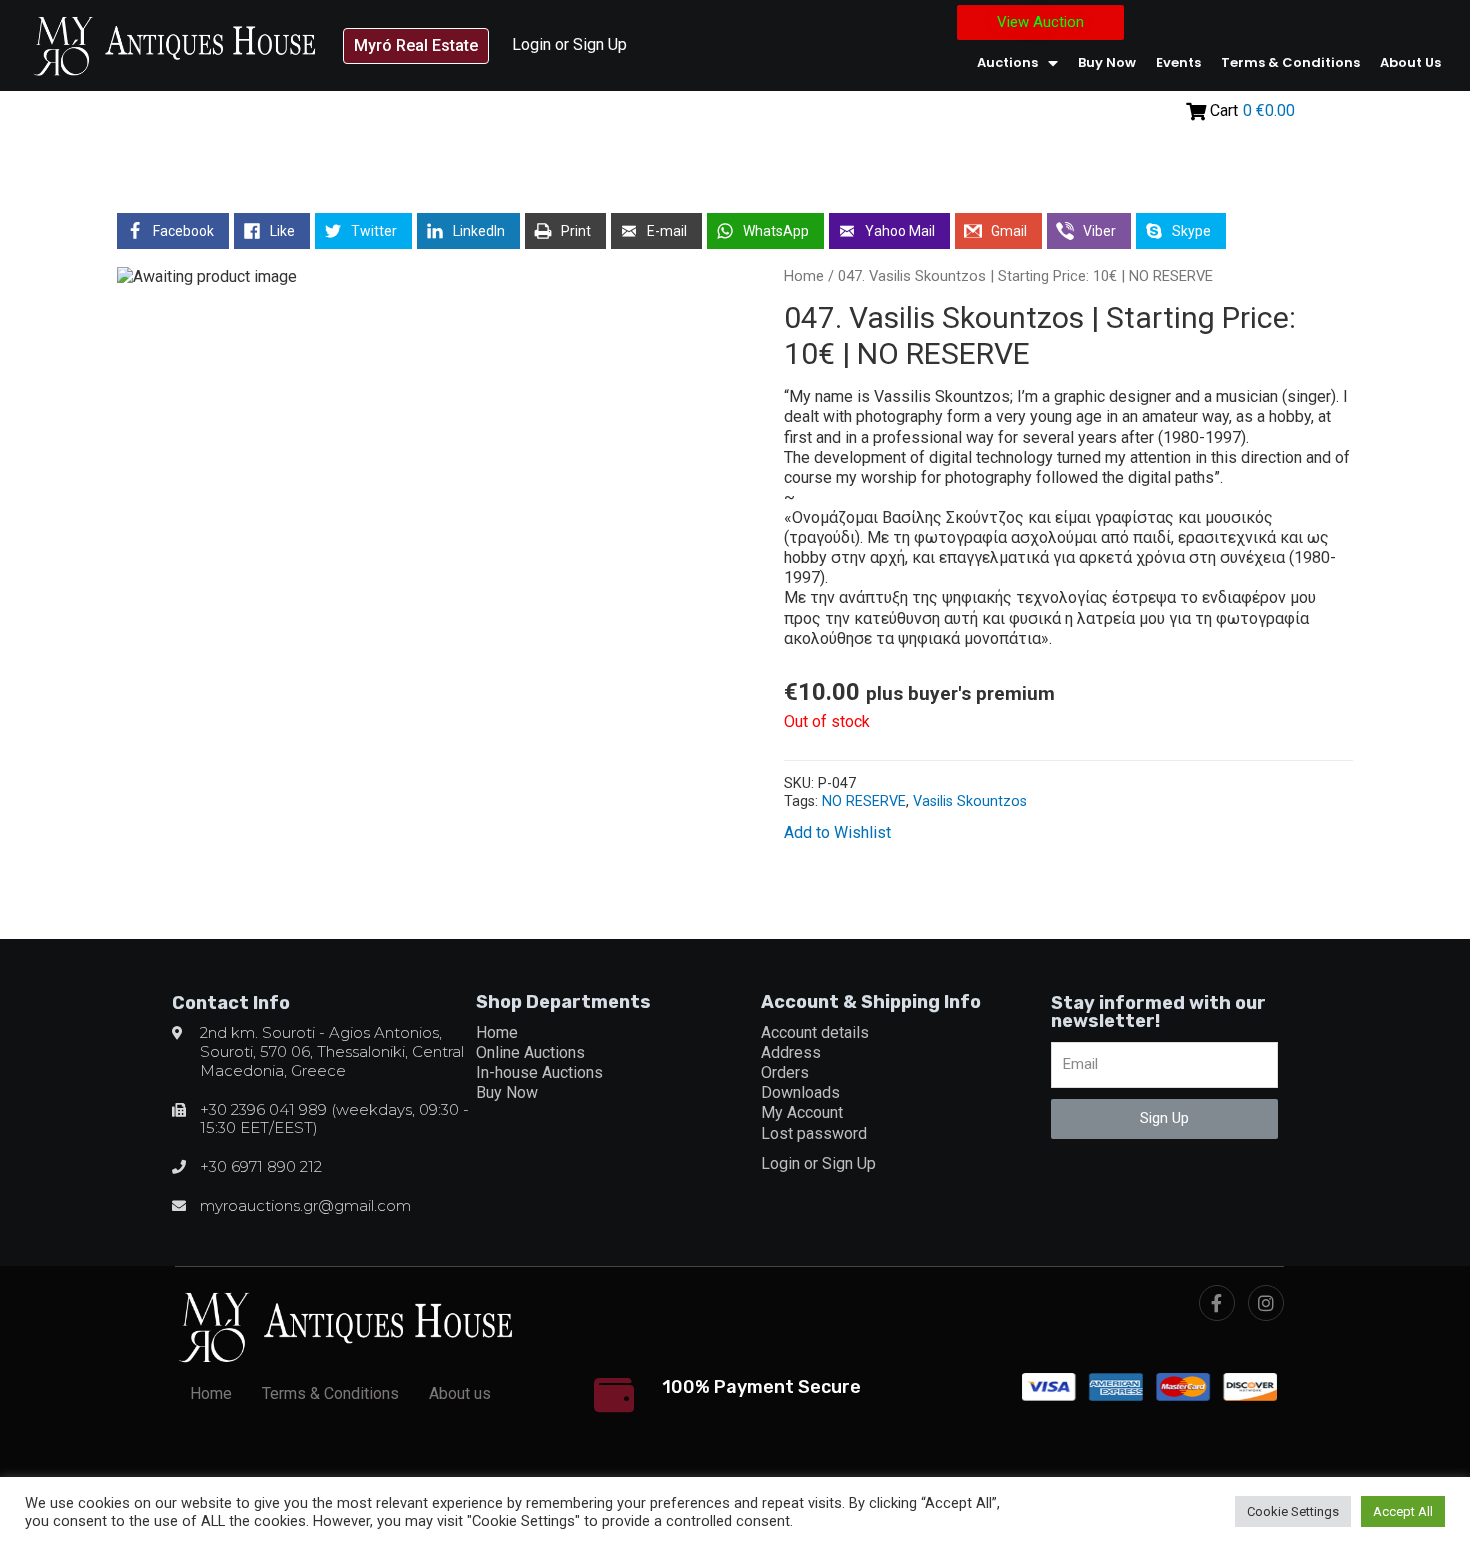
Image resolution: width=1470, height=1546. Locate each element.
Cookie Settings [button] (1293, 1511)
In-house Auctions (539, 1072)
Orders (785, 1072)
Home (804, 276)
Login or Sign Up (569, 44)
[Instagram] (1266, 1303)
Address (791, 1052)
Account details (815, 1032)
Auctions (1007, 62)
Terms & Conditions (1290, 62)
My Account (802, 1112)
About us (1410, 62)
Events (1178, 62)
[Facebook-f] (1217, 1303)
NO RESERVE (864, 801)
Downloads (800, 1092)
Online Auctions (530, 1052)
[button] (416, 46)
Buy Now (1107, 62)
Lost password (814, 1133)
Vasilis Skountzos (970, 801)
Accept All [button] (1403, 1511)
